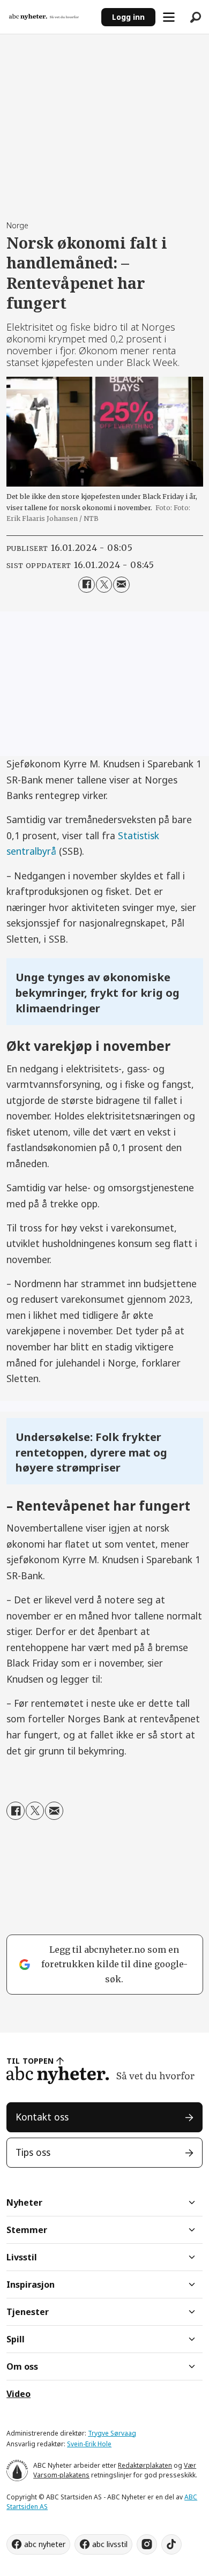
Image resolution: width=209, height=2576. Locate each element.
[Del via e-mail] (121, 585)
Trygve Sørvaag (112, 2433)
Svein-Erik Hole (89, 2444)
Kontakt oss (42, 2117)
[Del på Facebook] (87, 585)
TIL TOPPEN (30, 2061)
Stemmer (27, 2230)
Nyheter (24, 2202)
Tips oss (33, 2152)
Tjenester (28, 2312)
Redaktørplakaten (145, 2465)
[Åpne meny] (169, 17)
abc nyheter (45, 2544)
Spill (16, 2339)
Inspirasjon (31, 2284)
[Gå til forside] (50, 17)
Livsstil (22, 2257)
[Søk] (196, 17)
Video (18, 2394)
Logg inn (128, 17)
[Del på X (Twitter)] (104, 585)
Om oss (22, 2366)
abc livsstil (110, 2544)
